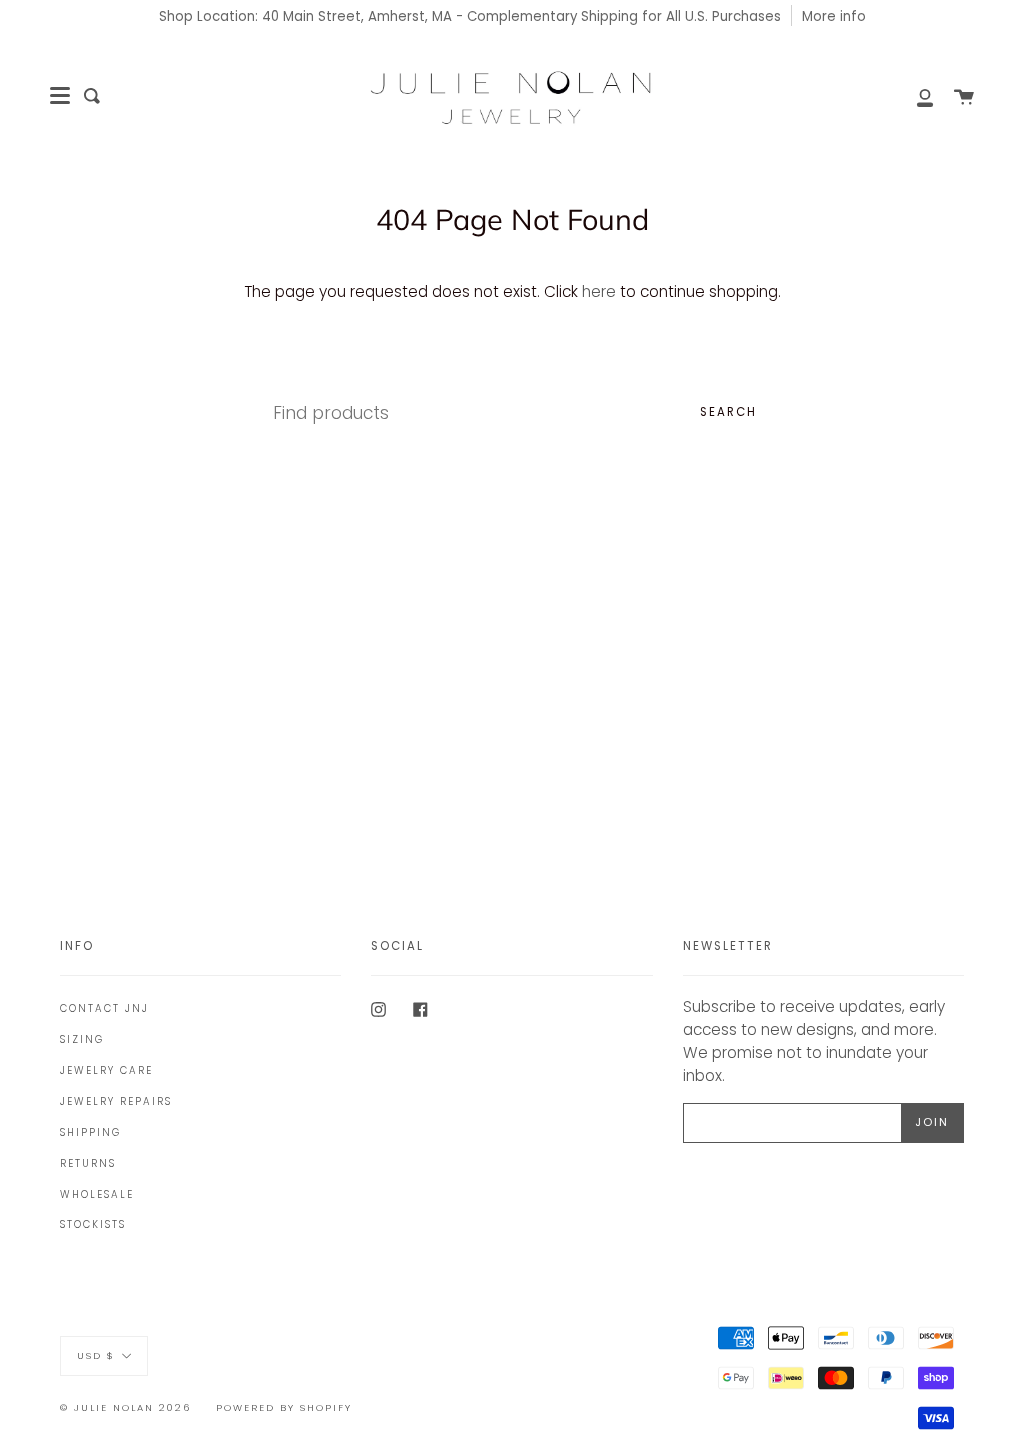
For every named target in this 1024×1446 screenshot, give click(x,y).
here (599, 291)
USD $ (96, 1354)
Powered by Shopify (284, 1407)
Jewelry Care (106, 1070)
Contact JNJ (104, 1008)
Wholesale (97, 1194)
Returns (88, 1163)
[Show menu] (60, 96)
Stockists (93, 1224)
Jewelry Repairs (116, 1101)
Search (728, 412)
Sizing (82, 1039)
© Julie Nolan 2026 (125, 1407)
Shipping (90, 1132)
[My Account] (914, 96)
